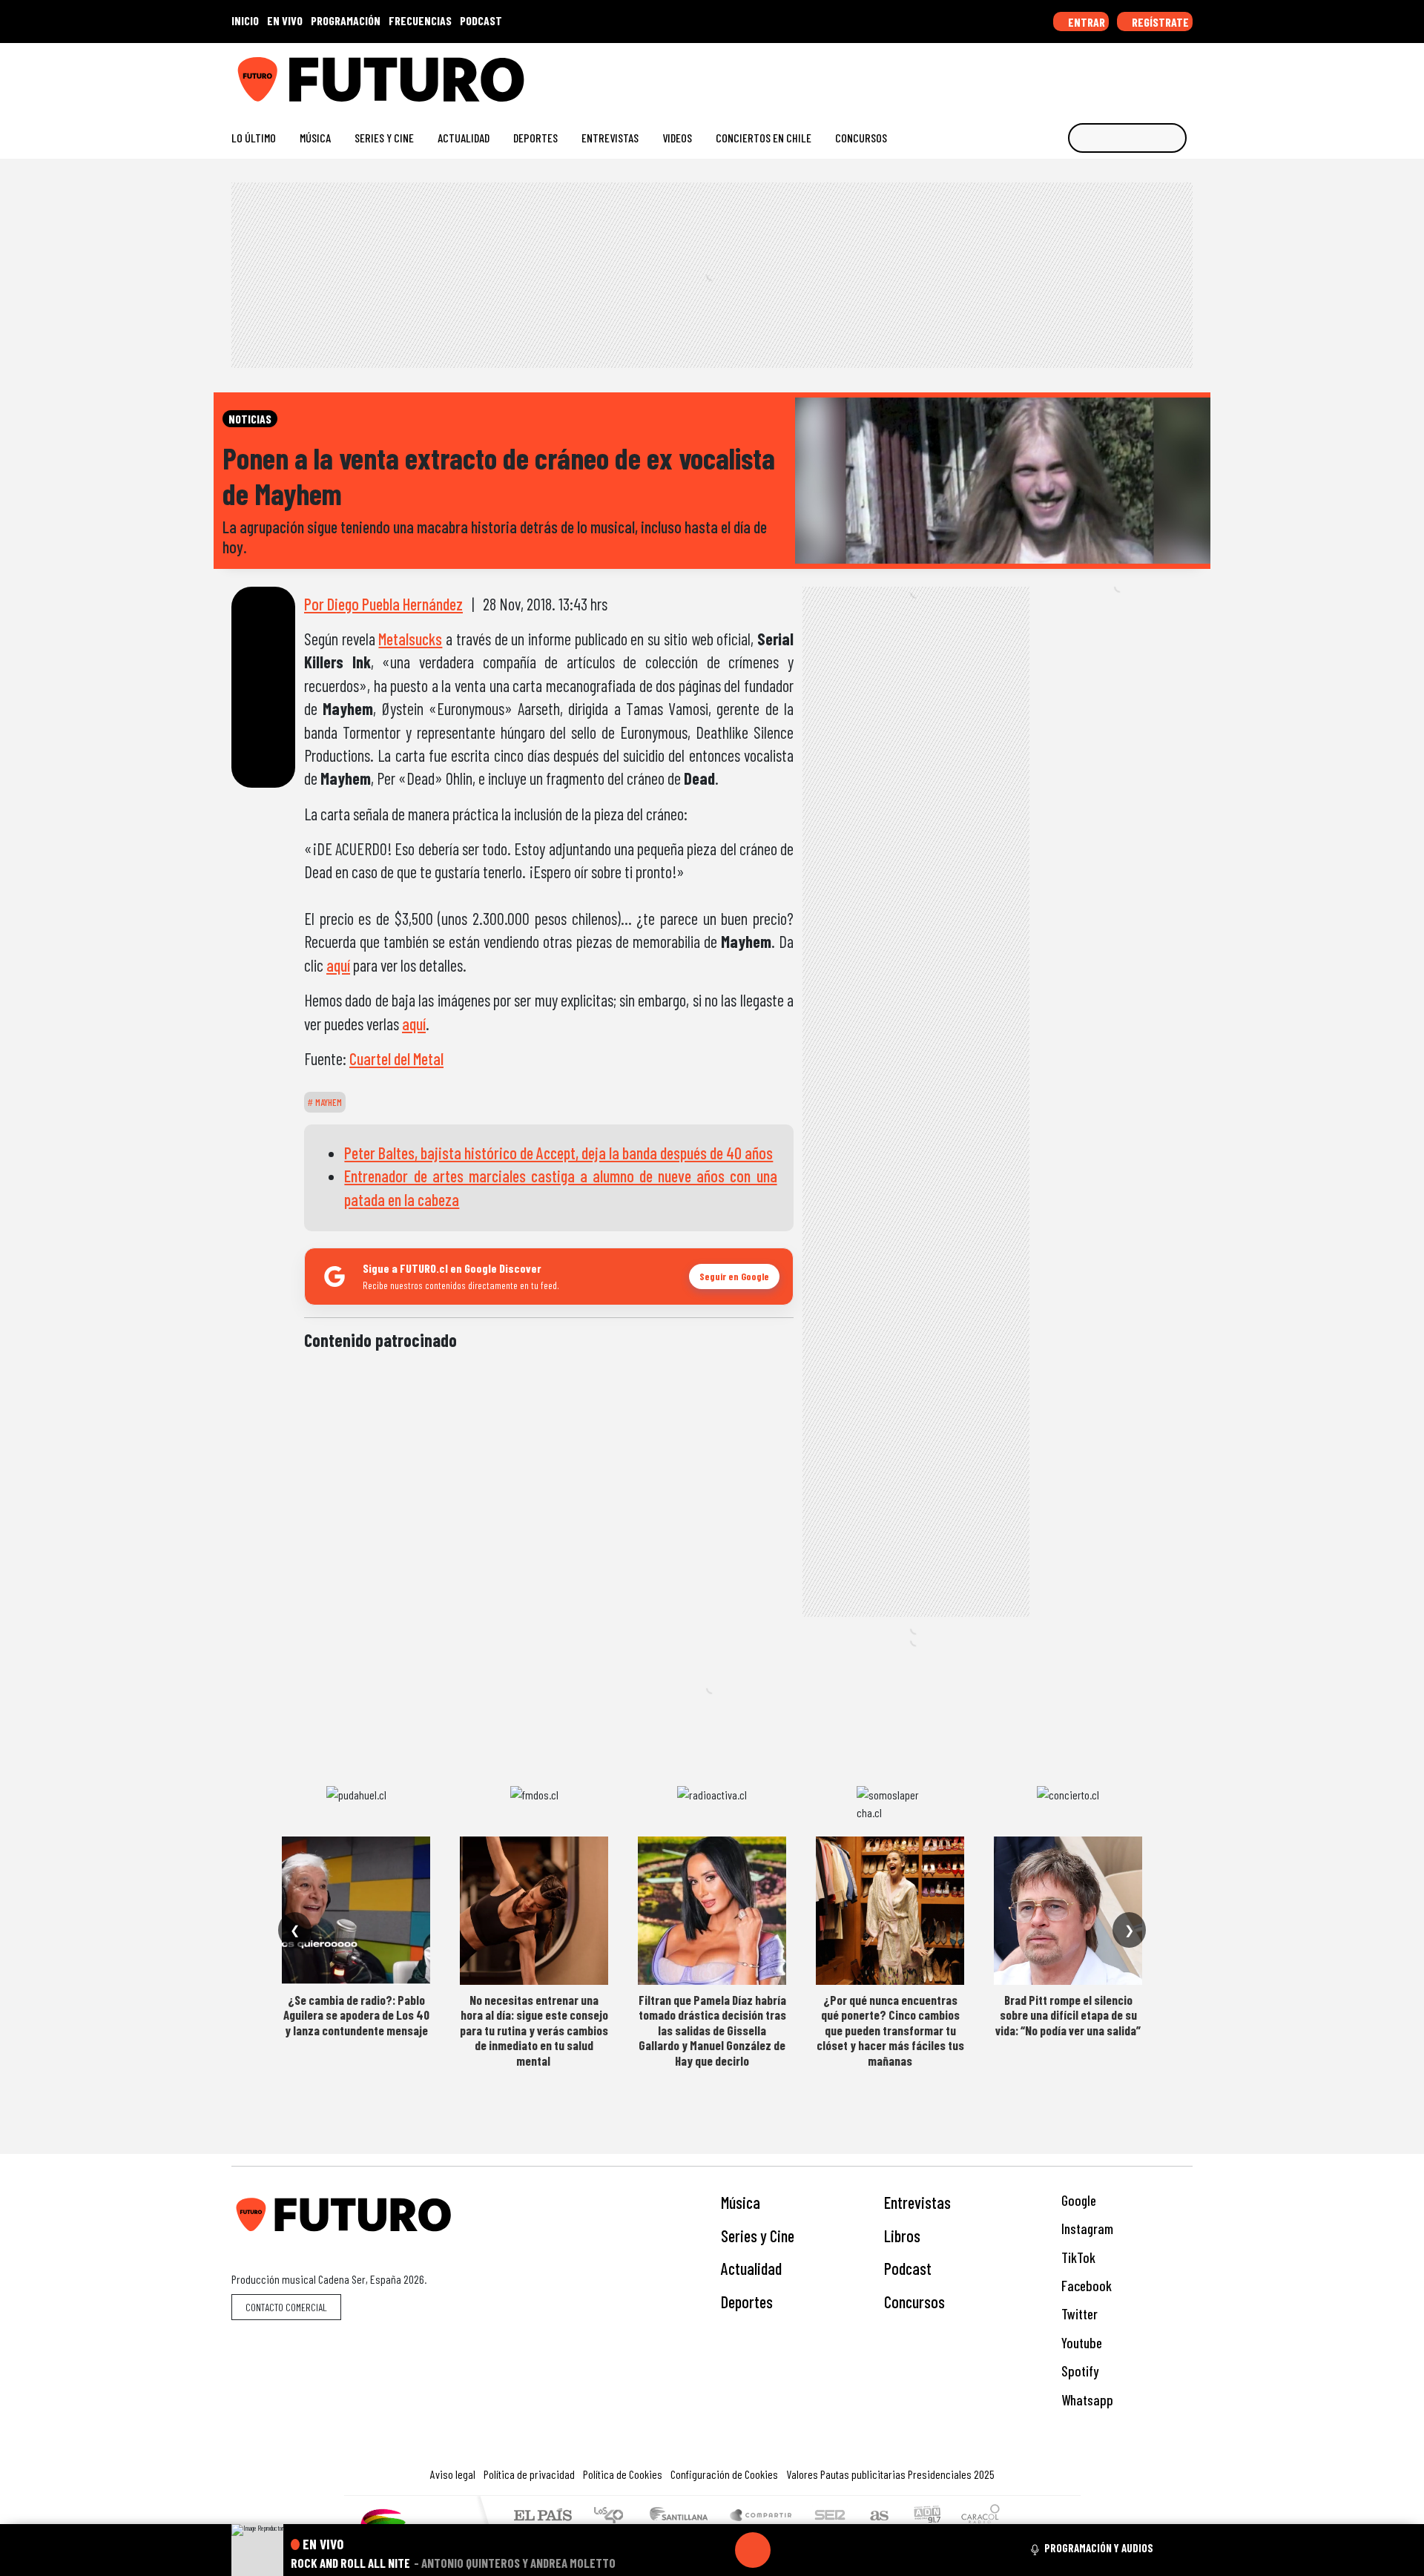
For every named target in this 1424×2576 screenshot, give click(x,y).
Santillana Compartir (762, 2516)
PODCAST (481, 20)
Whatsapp (1086, 2400)
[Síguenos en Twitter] (1114, 74)
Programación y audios (1099, 2548)
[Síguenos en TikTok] (1067, 74)
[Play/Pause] (753, 2550)
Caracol (980, 2516)
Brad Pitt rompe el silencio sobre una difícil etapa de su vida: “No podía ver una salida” (1068, 2015)
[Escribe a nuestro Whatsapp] (1186, 74)
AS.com (877, 2516)
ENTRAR (1085, 22)
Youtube (1080, 2343)
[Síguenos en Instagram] (1043, 74)
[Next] (824, 2550)
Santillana (683, 2516)
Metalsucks (410, 639)
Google (1077, 2200)
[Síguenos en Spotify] (1162, 74)
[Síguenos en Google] (1019, 74)
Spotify (1078, 2371)
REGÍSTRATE (1159, 22)
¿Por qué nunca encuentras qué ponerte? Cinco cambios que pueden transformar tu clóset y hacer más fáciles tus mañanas (890, 2030)
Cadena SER (830, 2516)
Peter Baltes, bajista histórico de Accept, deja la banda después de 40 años (558, 1153)
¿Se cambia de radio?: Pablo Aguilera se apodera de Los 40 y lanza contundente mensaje (356, 2015)
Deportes (535, 138)
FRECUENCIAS (420, 20)
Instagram (1086, 2229)
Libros (902, 2236)
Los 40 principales (614, 2516)
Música (315, 138)
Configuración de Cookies (724, 2474)
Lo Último (254, 138)
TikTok (1077, 2257)
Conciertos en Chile (764, 138)
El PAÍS (543, 2516)
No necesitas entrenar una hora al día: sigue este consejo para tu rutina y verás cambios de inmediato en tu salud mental (534, 2030)
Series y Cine (384, 138)
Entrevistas (610, 138)
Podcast (908, 2268)
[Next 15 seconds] (788, 2550)
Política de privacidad (529, 2474)
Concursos (861, 138)
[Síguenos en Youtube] (1138, 74)
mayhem (327, 1102)
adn (926, 2516)
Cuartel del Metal (396, 1058)
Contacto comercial (286, 2307)
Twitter (1078, 2314)
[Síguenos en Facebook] (1091, 74)
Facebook (1085, 2286)
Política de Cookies (623, 2474)
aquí (338, 965)
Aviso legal (453, 2474)
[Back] (682, 2550)
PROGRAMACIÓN (346, 20)
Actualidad (464, 138)
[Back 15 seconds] (717, 2550)
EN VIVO (285, 20)
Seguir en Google (734, 1276)
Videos (677, 138)
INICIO (245, 20)
